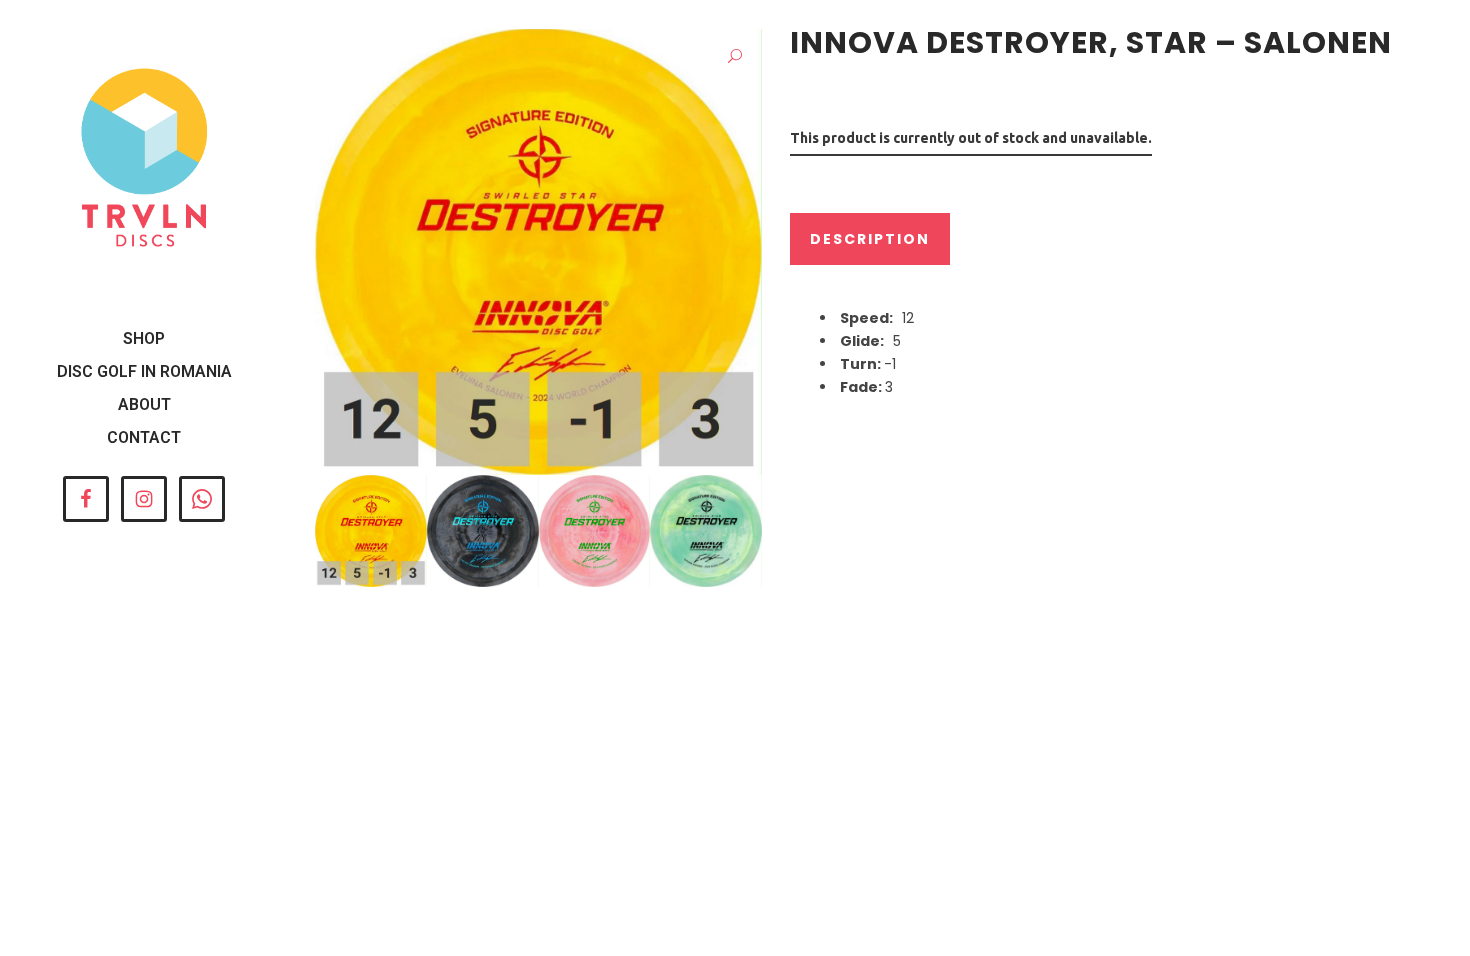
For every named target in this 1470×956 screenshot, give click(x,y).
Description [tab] (870, 239)
